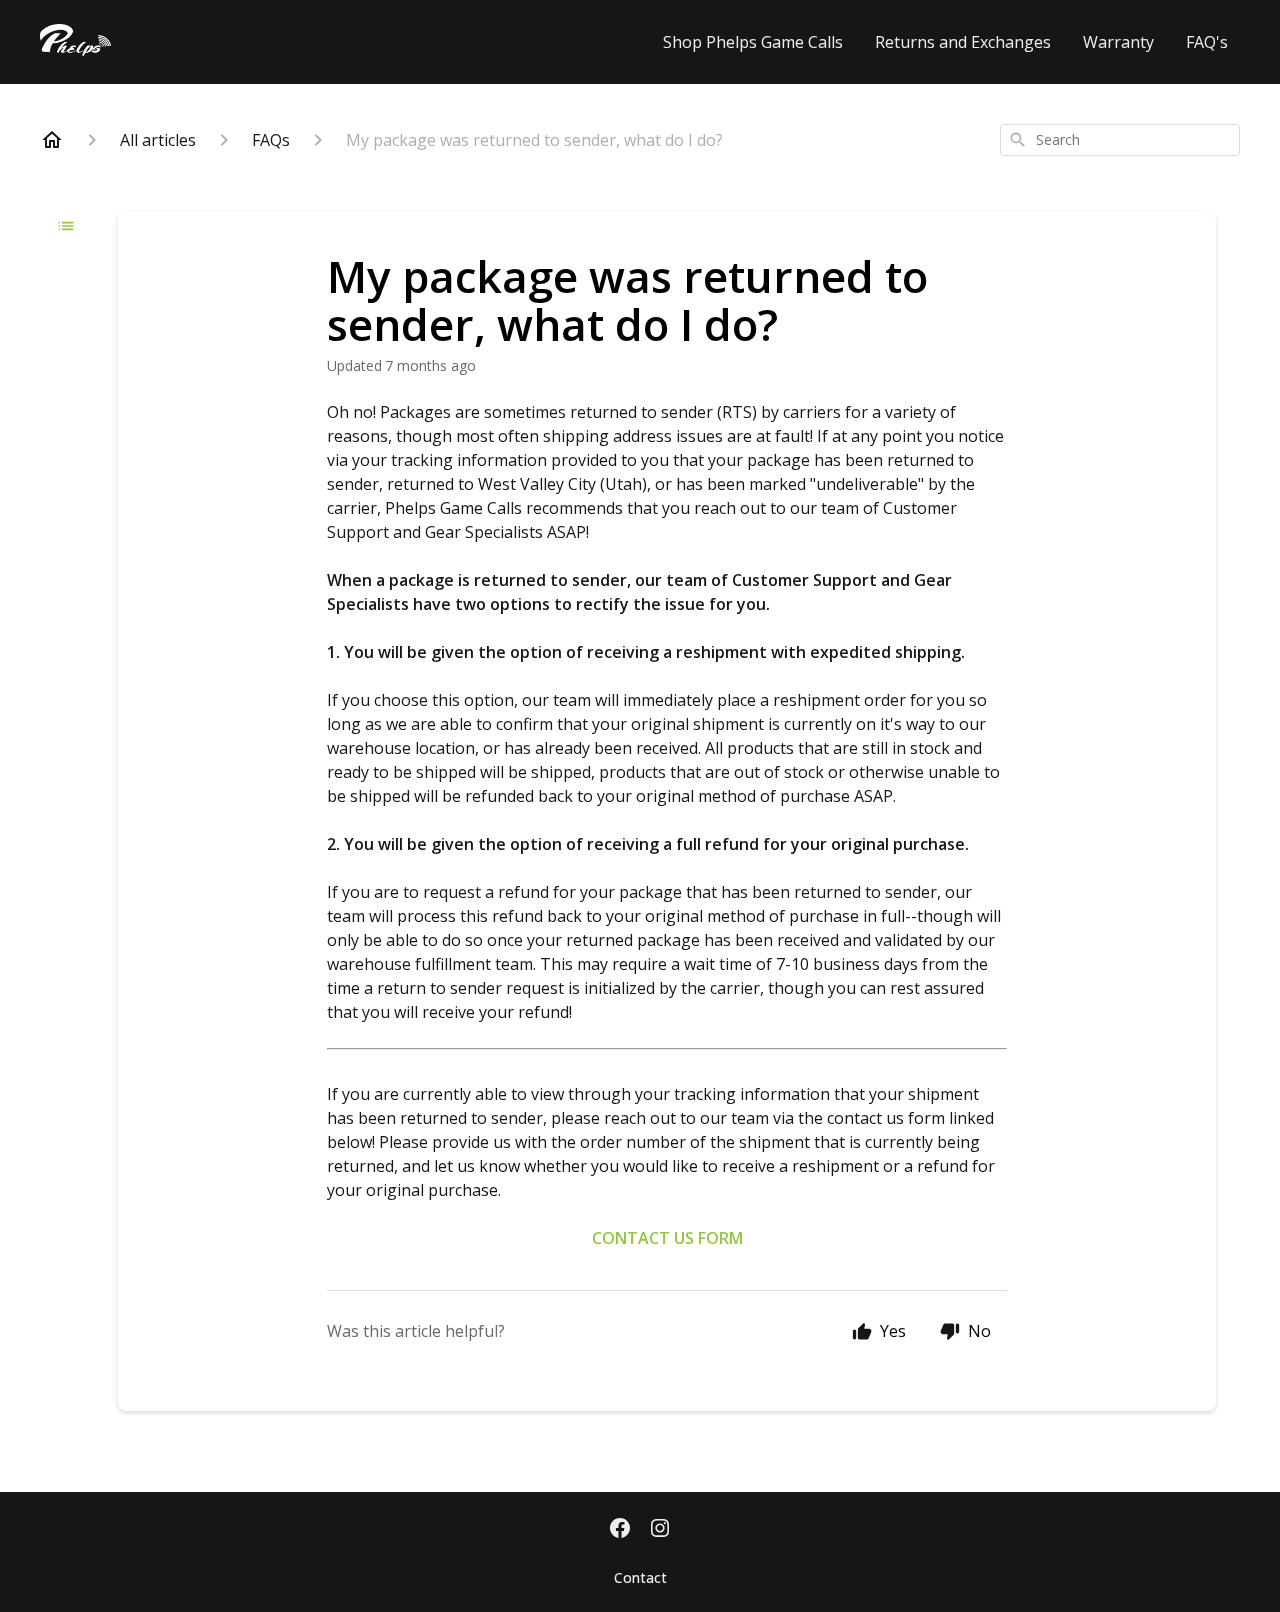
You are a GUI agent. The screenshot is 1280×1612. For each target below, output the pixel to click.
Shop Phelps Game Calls (753, 42)
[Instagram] (660, 1530)
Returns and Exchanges (963, 42)
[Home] (52, 140)
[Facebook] (620, 1530)
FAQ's (1207, 42)
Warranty (1118, 42)
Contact (640, 1577)
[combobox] (1120, 140)
